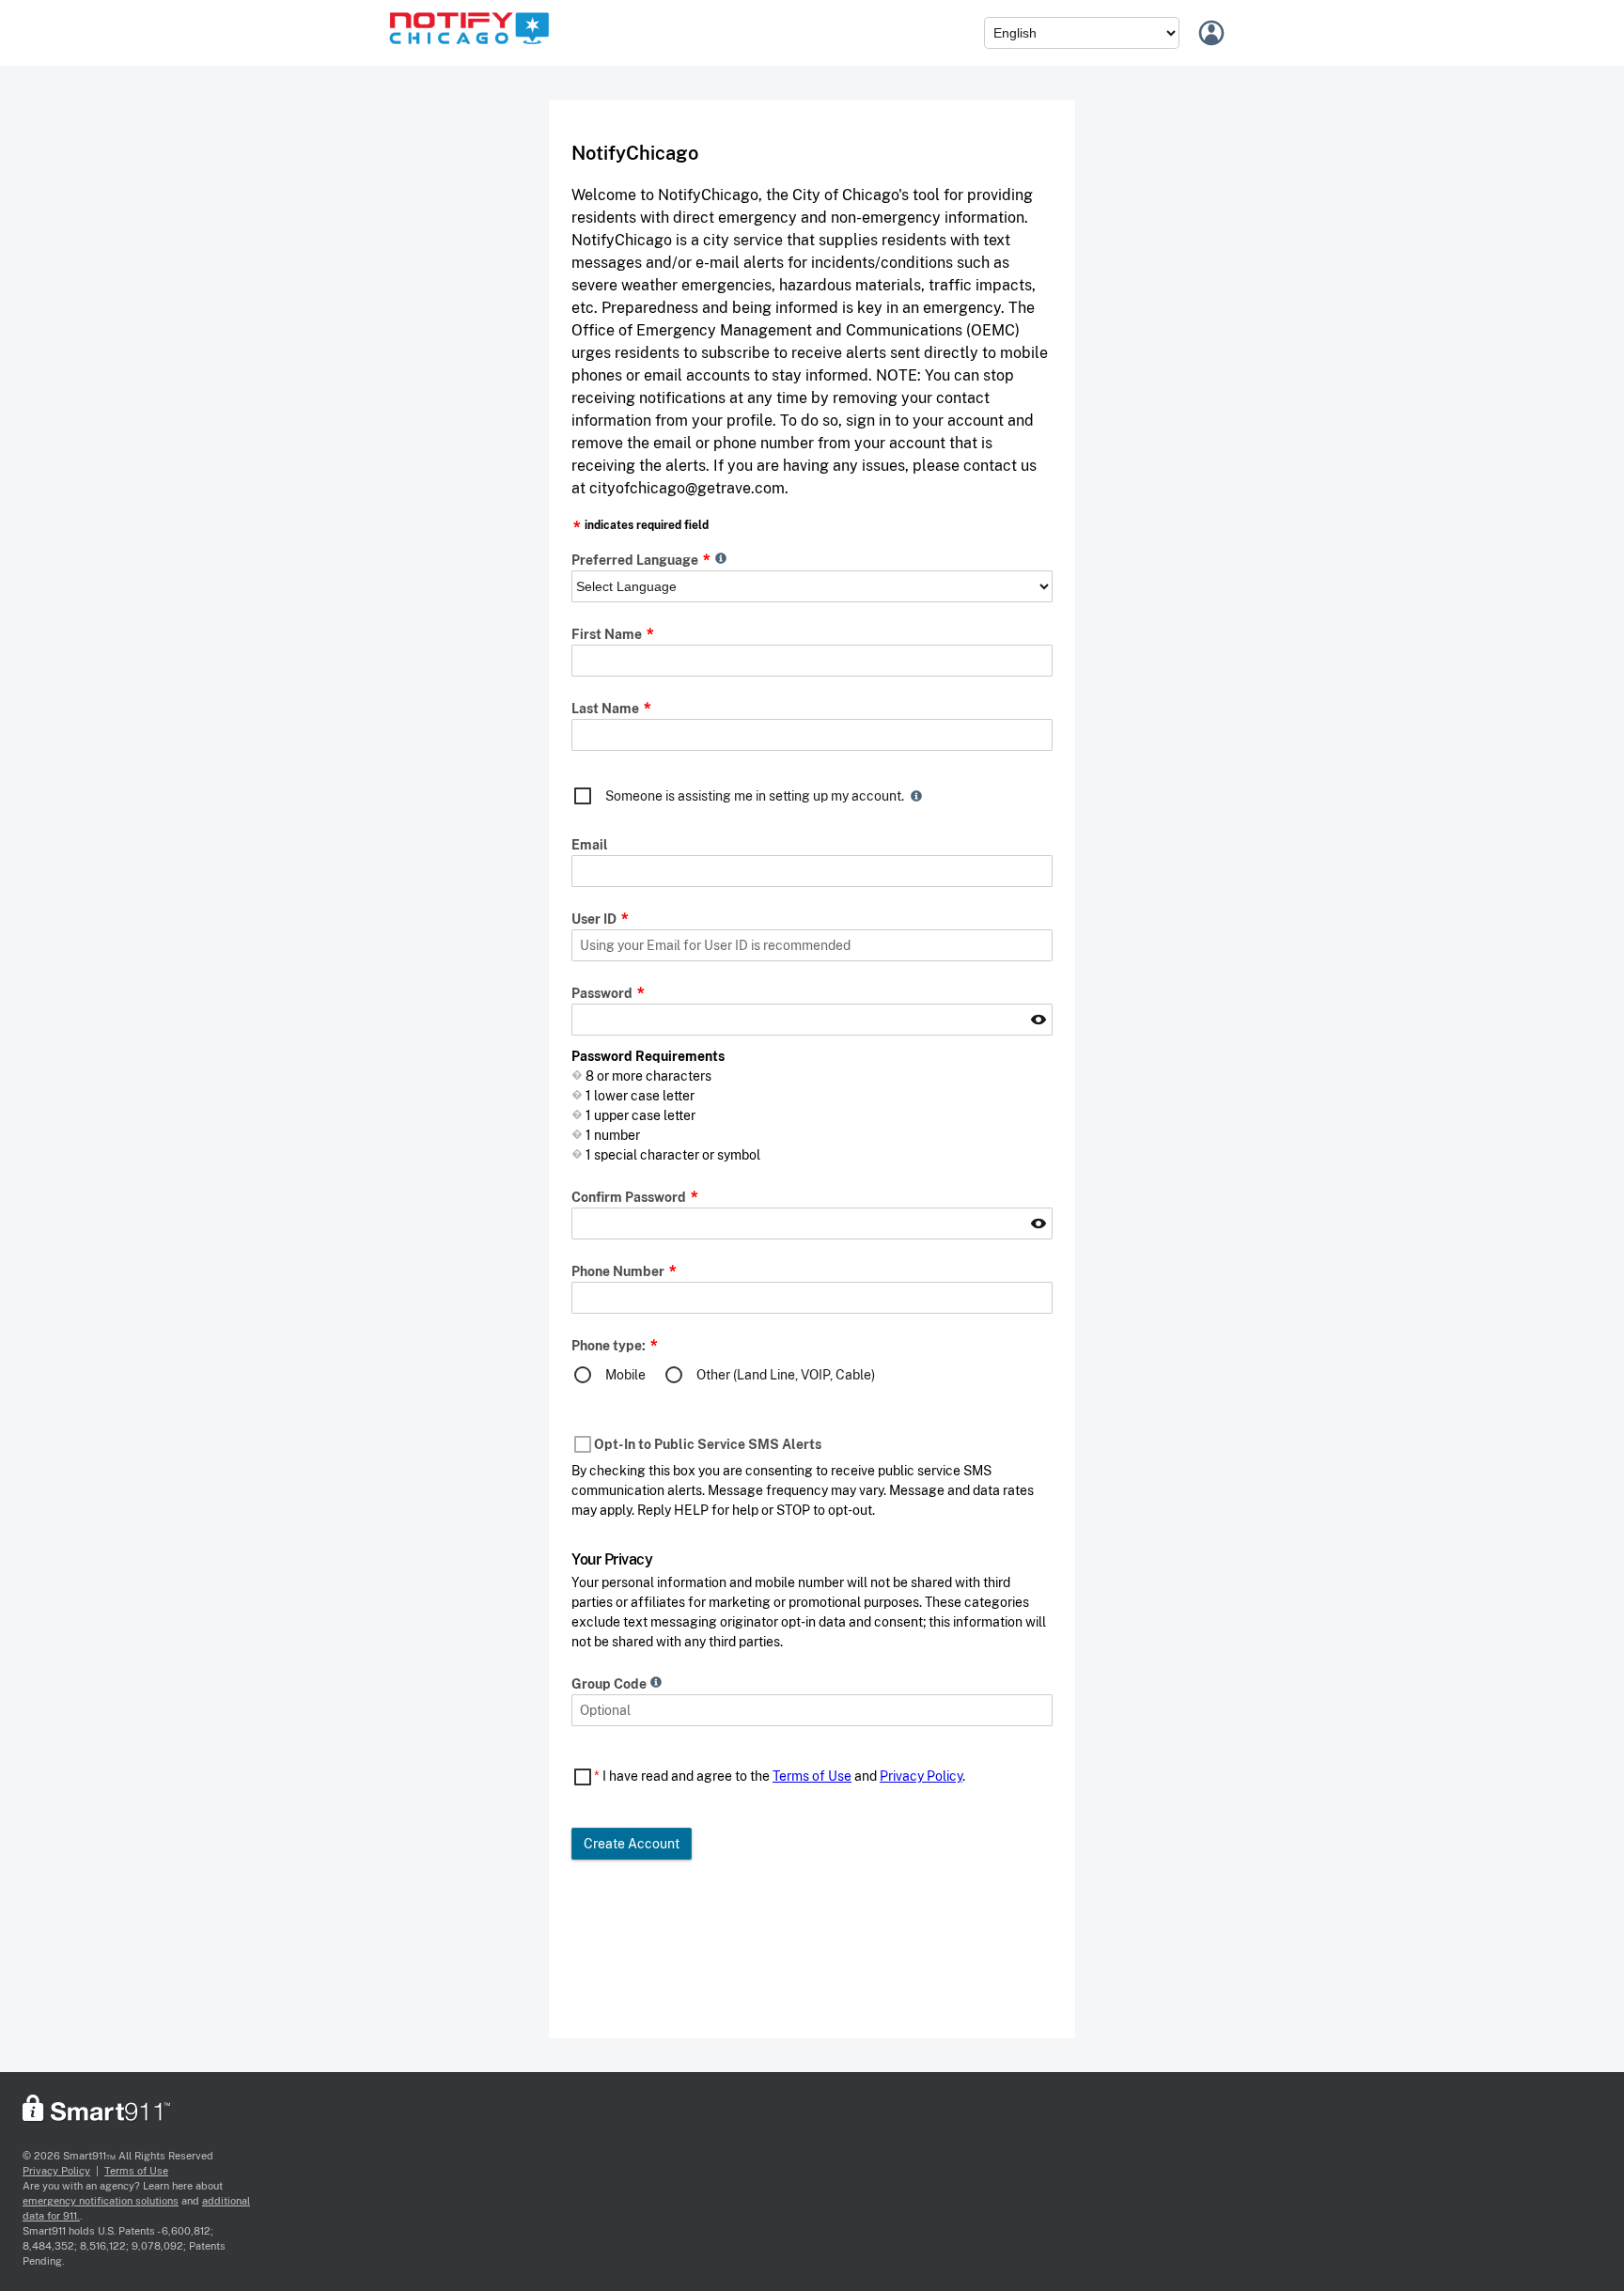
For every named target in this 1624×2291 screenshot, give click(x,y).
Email (590, 845)
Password (603, 993)
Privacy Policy (921, 1776)
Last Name (607, 709)
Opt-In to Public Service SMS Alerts (708, 1444)
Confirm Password (630, 1197)
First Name (608, 634)
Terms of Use (812, 1776)
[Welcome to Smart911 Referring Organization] (469, 48)
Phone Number (619, 1271)
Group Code (610, 1684)
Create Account (632, 1844)
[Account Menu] (1214, 32)
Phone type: (610, 1346)
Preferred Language (636, 560)
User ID (595, 919)
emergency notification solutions (101, 2201)
